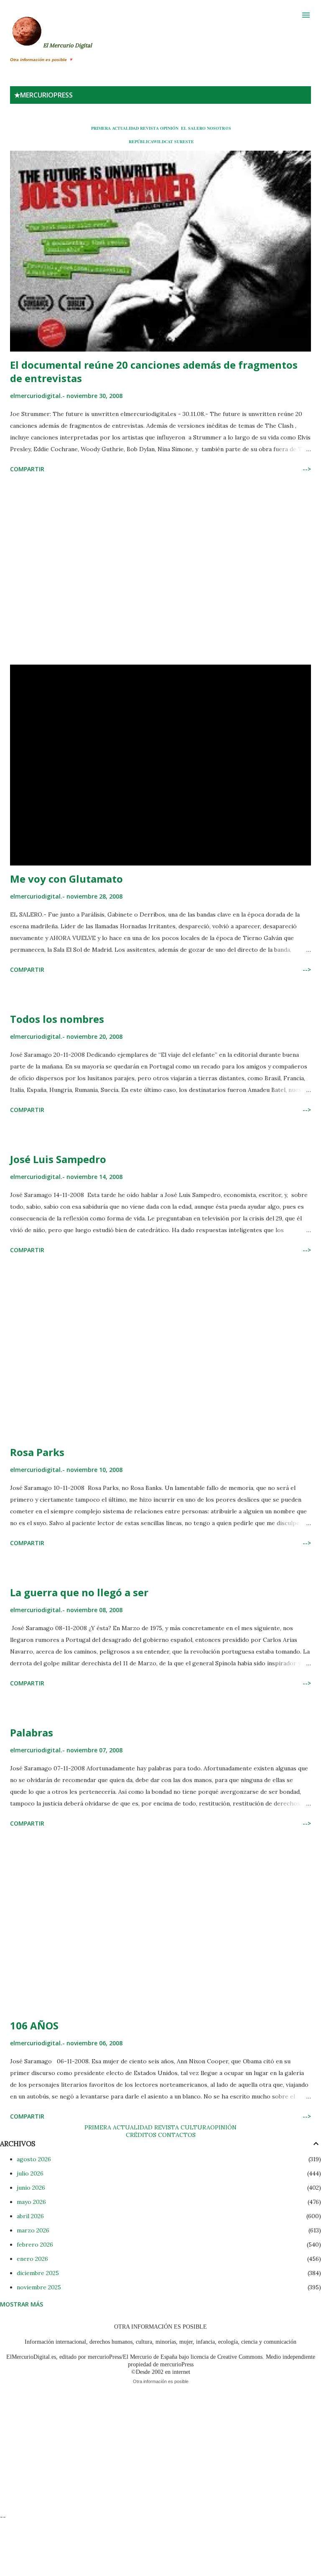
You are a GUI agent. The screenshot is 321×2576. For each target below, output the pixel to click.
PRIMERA (101, 128)
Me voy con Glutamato (66, 879)
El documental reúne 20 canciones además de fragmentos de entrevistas (154, 371)
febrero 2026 (35, 2245)
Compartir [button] (27, 469)
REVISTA (149, 128)
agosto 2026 (34, 2159)
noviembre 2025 (39, 2287)
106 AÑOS (34, 2025)
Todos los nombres (57, 1019)
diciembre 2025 (38, 2273)
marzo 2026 (33, 2230)
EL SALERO (193, 128)
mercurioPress (46, 95)
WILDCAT (163, 141)
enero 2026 (32, 2259)
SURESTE (184, 141)
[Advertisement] (160, 570)
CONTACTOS (176, 2135)
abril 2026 (30, 2216)
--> (307, 469)
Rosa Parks (37, 1452)
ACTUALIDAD (125, 128)
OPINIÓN (169, 128)
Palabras (32, 1732)
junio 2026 (31, 2188)
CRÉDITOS (141, 2135)
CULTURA (195, 2127)
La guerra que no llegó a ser (79, 1592)
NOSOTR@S (219, 128)
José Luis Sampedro (58, 1159)
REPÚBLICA (141, 141)
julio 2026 (30, 2173)
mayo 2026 (31, 2202)
